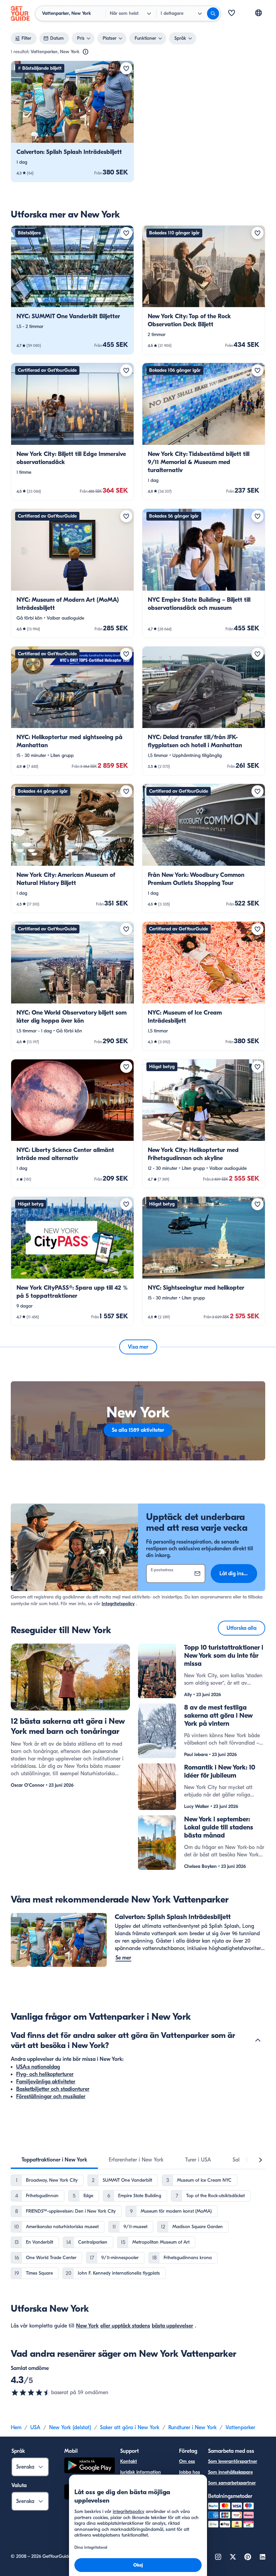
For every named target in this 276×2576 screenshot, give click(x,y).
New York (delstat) (70, 2428)
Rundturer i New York (193, 2428)
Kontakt (129, 2461)
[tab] (54, 2160)
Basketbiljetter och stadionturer (53, 2089)
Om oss (187, 2461)
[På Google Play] (90, 2466)
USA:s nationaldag (38, 2067)
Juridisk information (141, 2472)
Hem (16, 2428)
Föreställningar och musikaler (51, 2096)
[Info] (85, 52)
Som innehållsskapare (230, 2472)
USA (35, 2428)
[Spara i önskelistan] (126, 68)
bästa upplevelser (172, 2326)
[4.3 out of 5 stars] (31, 2392)
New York (87, 2326)
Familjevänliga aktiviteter (46, 2082)
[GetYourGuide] (20, 13)
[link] (72, 121)
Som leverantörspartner (233, 2461)
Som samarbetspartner (232, 2483)
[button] (72, 121)
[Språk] (258, 13)
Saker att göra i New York (130, 2428)
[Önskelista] (232, 13)
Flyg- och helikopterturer (45, 2074)
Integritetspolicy (118, 1604)
